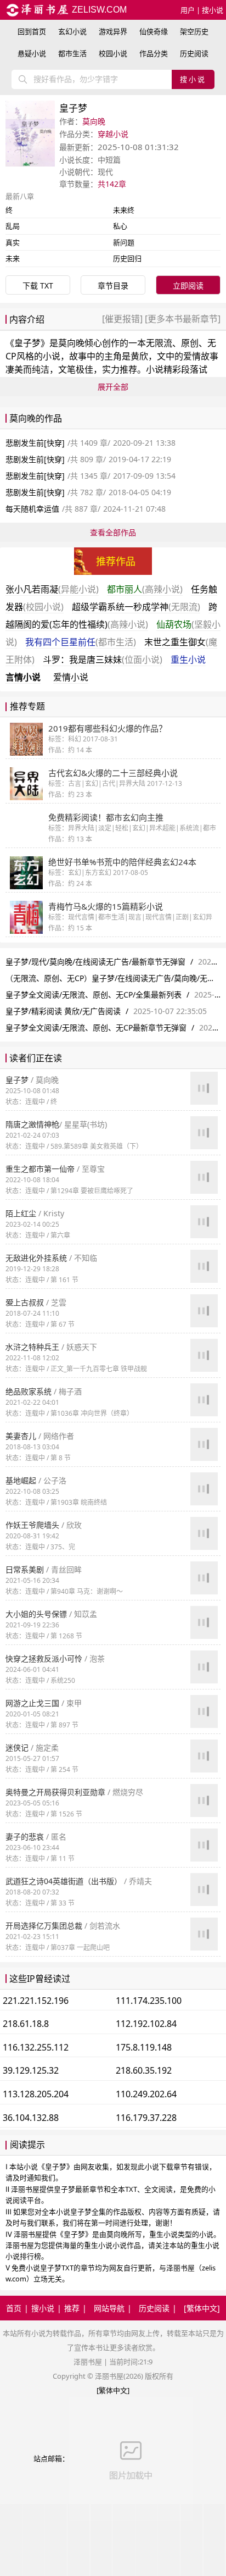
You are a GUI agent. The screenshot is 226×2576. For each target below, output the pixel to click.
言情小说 (23, 677)
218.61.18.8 (26, 2024)
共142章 (112, 184)
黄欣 (139, 356)
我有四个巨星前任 (81, 642)
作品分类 (154, 53)
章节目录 (113, 286)
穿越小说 (113, 134)
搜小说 (213, 10)
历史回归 (127, 258)
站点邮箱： (51, 2458)
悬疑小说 (32, 53)
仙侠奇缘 (154, 31)
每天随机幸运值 (32, 509)
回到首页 (32, 31)
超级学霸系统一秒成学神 (136, 607)
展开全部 (113, 387)
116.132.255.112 (36, 2047)
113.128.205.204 (36, 2094)
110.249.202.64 (146, 2094)
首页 (14, 2308)
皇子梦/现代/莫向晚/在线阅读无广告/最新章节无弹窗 (95, 962)
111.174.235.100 (149, 2001)
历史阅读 (194, 53)
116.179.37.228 (146, 2118)
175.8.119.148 (144, 2047)
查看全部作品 (113, 532)
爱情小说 (71, 677)
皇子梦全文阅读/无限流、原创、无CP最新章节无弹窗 (96, 1027)
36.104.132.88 (31, 2118)
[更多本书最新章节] (182, 319)
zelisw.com (98, 10)
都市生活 (72, 53)
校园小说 (113, 53)
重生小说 (188, 660)
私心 (120, 226)
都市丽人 (145, 589)
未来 (13, 258)
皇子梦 (27, 343)
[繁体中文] (202, 2308)
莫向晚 (94, 121)
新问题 (124, 242)
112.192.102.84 (146, 2024)
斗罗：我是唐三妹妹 (103, 660)
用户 (188, 10)
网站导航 (109, 2308)
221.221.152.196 (36, 2001)
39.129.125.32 (31, 2070)
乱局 (13, 226)
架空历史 (194, 31)
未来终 (124, 210)
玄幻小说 (72, 31)
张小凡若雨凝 (52, 589)
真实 (13, 242)
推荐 (72, 2308)
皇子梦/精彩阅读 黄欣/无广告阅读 (63, 1011)
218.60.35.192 (144, 2070)
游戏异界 (113, 31)
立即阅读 (188, 286)
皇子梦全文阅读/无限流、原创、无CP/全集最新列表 (94, 995)
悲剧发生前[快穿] (35, 443)
